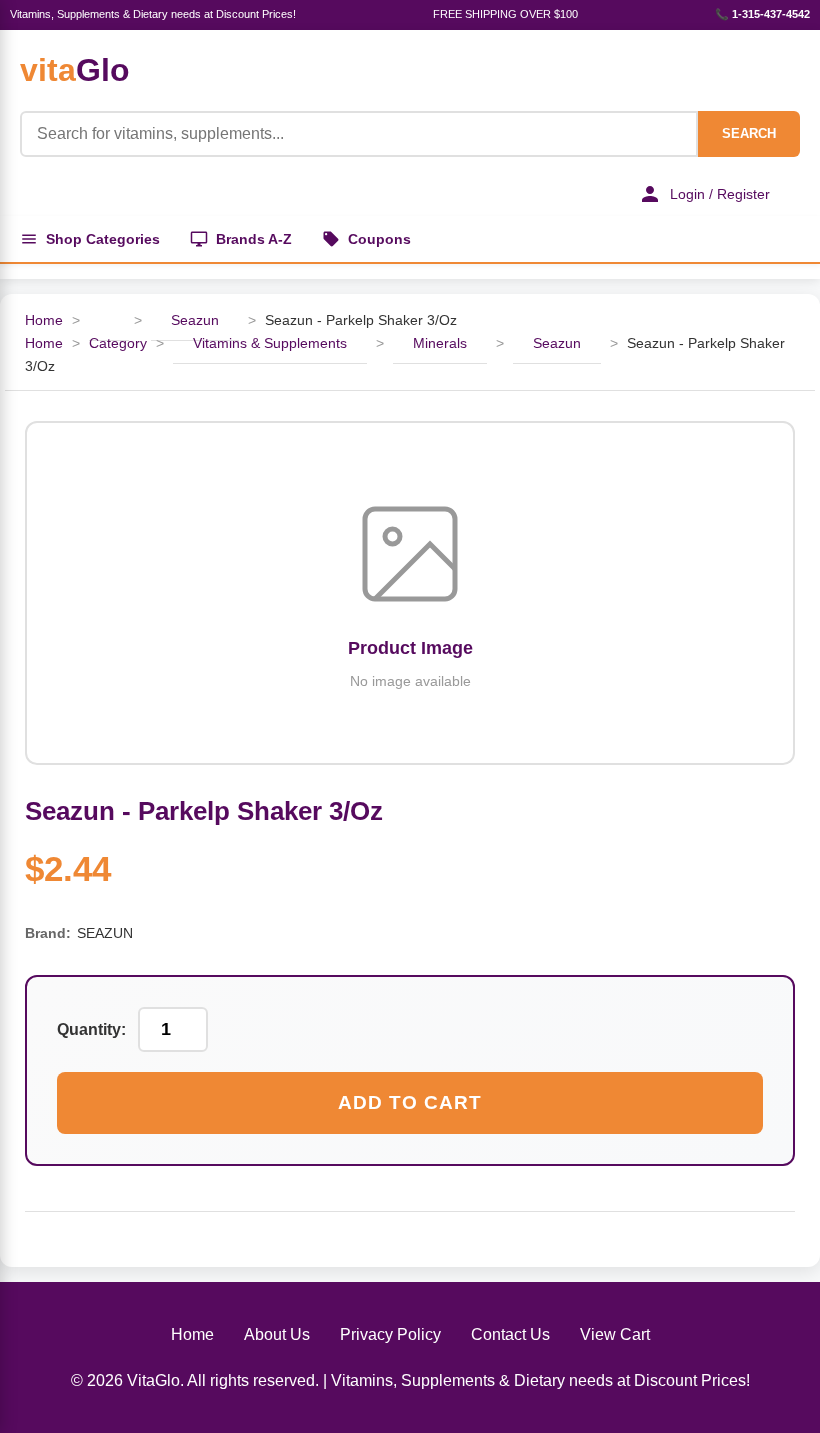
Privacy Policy (390, 1334)
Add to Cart (410, 1102)
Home (44, 320)
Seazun (195, 320)
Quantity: (91, 1029)
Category (118, 343)
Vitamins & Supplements (270, 343)
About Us (277, 1334)
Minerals (440, 343)
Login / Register (720, 194)
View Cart (615, 1334)
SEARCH (749, 133)
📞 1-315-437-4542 (762, 14)
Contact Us (510, 1334)
